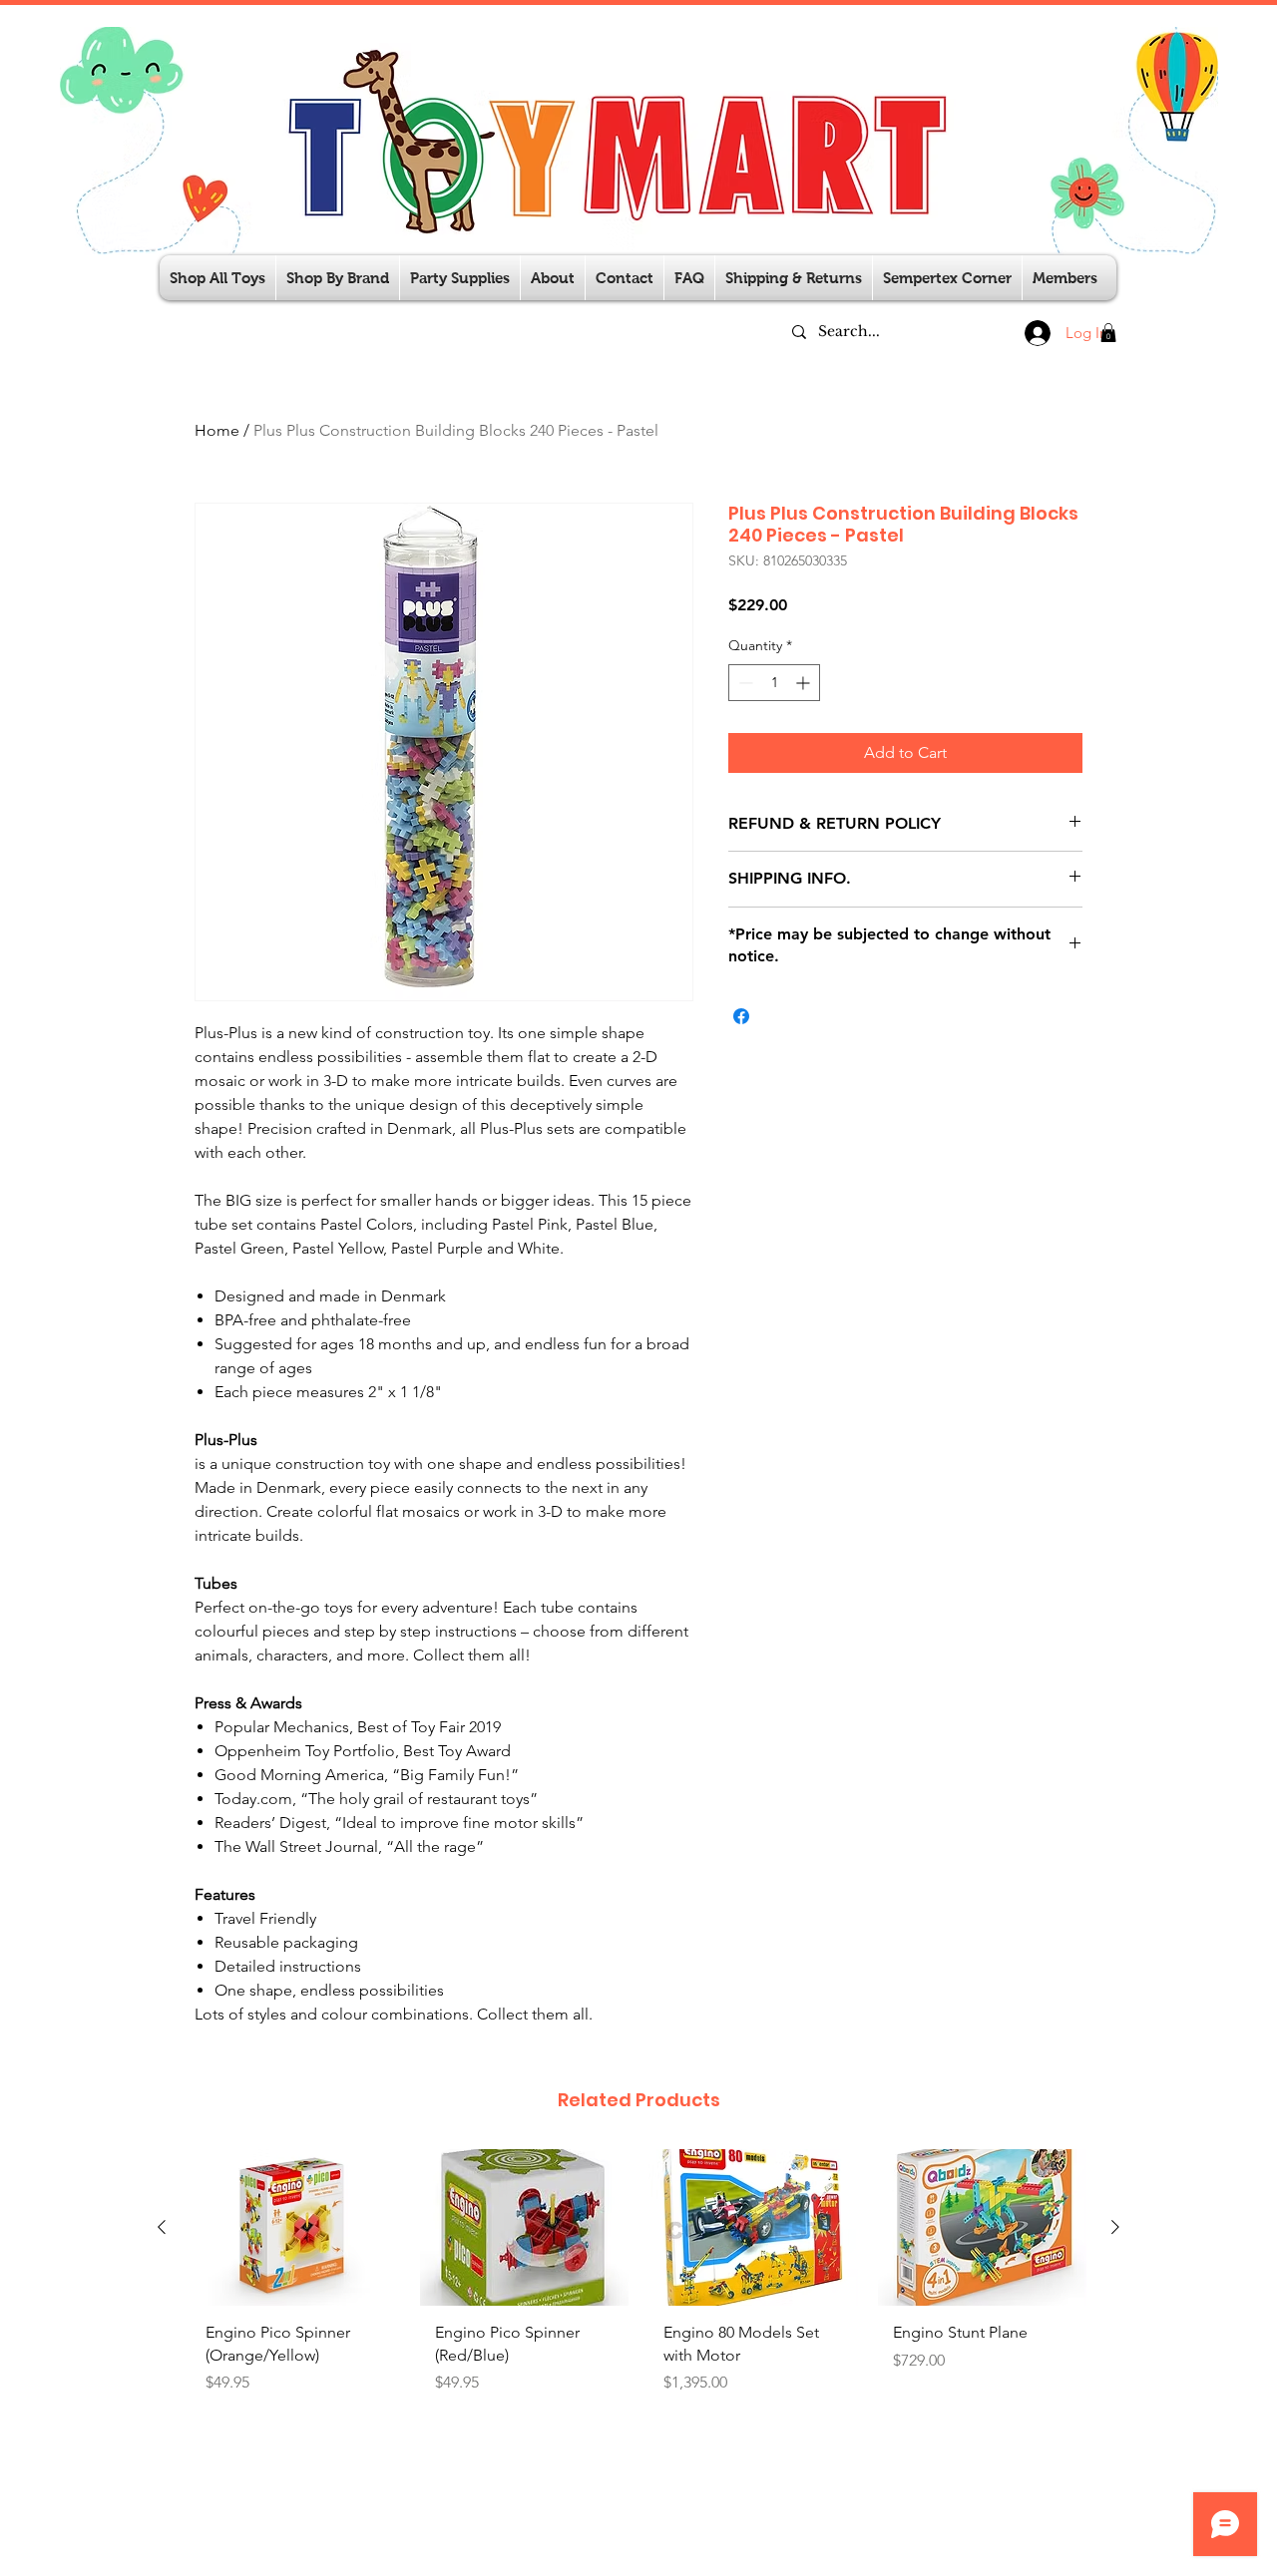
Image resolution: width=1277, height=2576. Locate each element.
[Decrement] (744, 683)
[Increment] (805, 683)
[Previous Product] (162, 2227)
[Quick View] (295, 2227)
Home (217, 430)
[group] (638, 2302)
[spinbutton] (774, 683)
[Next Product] (1115, 2227)
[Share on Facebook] (741, 1016)
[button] (460, 278)
